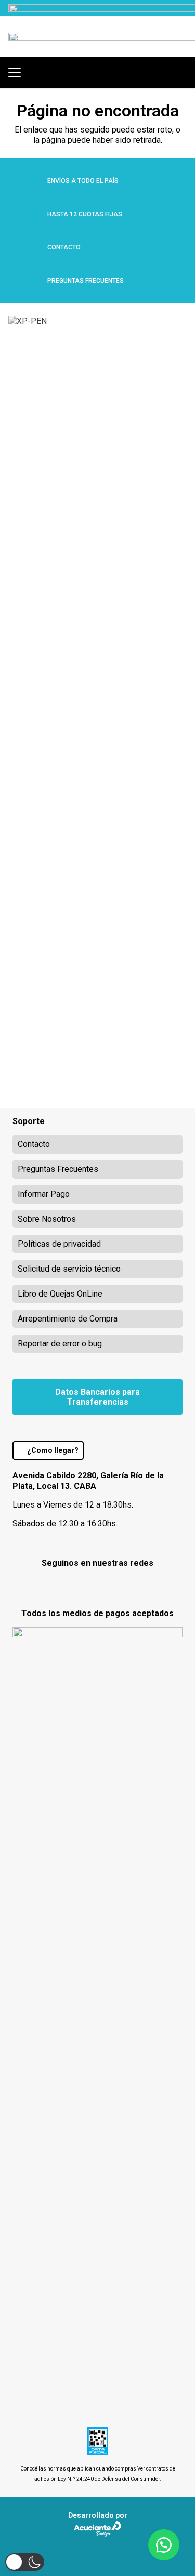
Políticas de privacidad (59, 1244)
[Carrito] (182, 73)
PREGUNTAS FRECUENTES (86, 281)
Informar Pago (44, 1194)
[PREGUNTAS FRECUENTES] (30, 281)
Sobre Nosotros (47, 1219)
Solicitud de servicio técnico (69, 1269)
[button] (15, 73)
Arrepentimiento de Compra (68, 1319)
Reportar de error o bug (60, 1344)
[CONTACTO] (30, 247)
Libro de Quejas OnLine (60, 1294)
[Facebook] (70, 1585)
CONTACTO (64, 247)
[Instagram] (97, 1586)
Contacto (34, 1144)
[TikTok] (125, 1585)
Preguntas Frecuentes (58, 1169)
